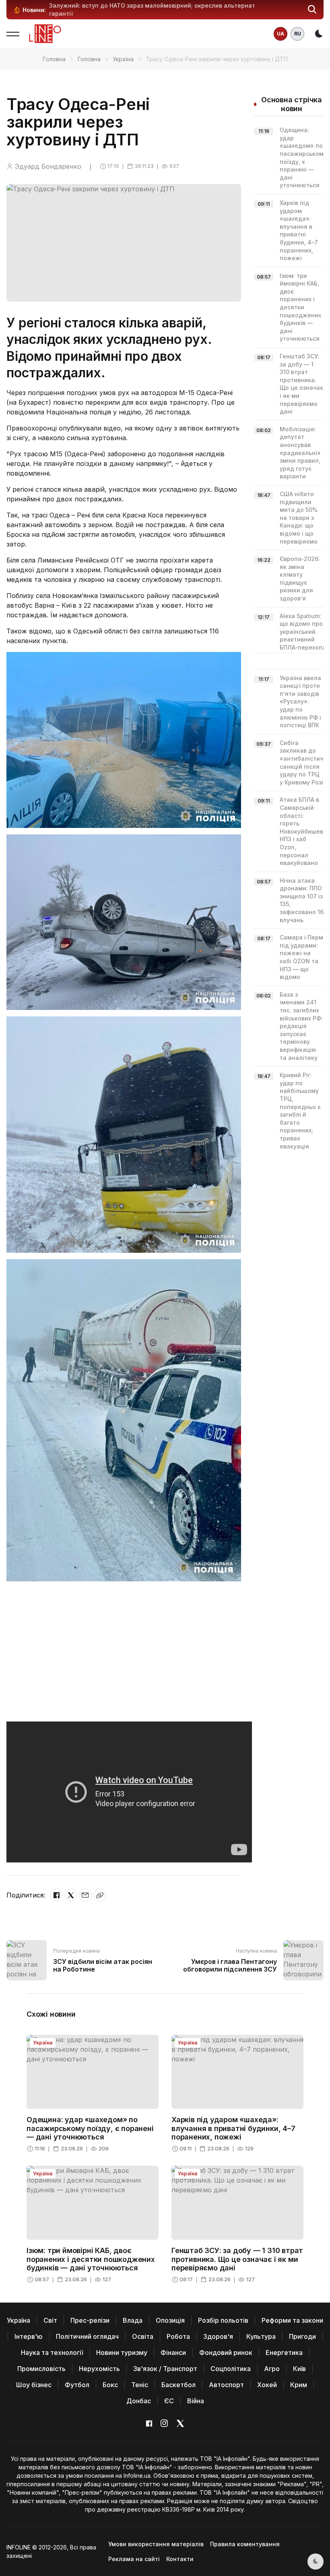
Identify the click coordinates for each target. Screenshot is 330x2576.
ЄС (169, 2401)
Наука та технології (52, 2353)
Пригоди (302, 2336)
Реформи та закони (292, 2320)
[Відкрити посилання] (100, 1895)
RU (298, 34)
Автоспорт (226, 2385)
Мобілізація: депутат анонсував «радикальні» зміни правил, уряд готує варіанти (300, 453)
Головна (54, 59)
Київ (299, 2369)
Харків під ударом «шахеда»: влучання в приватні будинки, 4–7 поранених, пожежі (233, 2128)
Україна (123, 59)
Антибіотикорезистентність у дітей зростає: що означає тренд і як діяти (157, 5)
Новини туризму (122, 2353)
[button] (312, 10)
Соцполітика (231, 2369)
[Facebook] (56, 1895)
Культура (261, 2336)
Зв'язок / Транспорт (165, 2369)
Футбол (77, 2385)
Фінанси (173, 2353)
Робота (178, 2336)
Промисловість (41, 2369)
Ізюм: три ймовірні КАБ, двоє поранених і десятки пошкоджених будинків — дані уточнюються (300, 307)
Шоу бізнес (34, 2385)
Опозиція (170, 2320)
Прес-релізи (90, 2320)
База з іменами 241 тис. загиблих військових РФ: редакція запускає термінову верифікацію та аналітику (301, 1026)
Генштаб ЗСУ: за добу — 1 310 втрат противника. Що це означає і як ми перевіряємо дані (237, 2259)
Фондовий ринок (226, 2353)
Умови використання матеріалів (156, 2544)
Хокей (267, 2385)
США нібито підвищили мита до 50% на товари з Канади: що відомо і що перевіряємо (299, 518)
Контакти (180, 2559)
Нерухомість (99, 2369)
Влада (133, 2320)
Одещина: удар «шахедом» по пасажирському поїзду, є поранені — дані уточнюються (90, 2128)
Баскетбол (178, 2385)
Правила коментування (245, 2544)
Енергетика (284, 2353)
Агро (272, 2369)
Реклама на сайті (134, 2559)
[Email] (85, 1895)
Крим (299, 2385)
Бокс (110, 2385)
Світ (50, 2320)
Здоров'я (218, 2336)
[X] (71, 1895)
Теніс (140, 2385)
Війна (196, 2401)
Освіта (143, 2336)
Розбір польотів (223, 2320)
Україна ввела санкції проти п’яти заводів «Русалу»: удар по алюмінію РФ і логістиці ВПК (300, 702)
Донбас (139, 2401)
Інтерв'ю (29, 2336)
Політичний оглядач (87, 2336)
